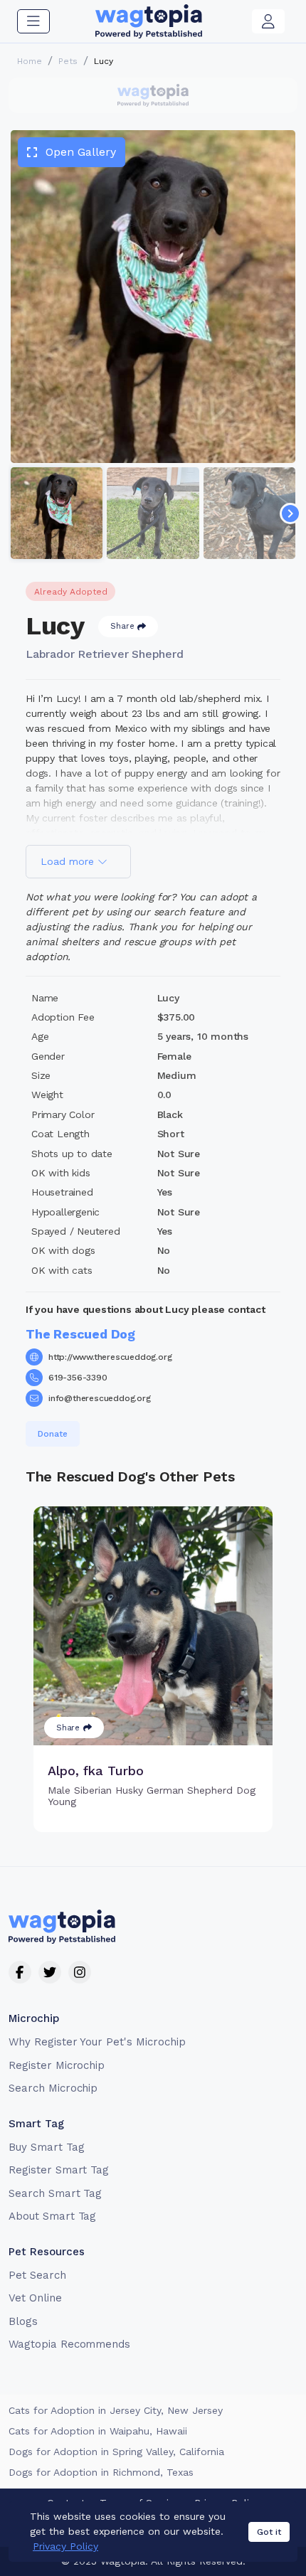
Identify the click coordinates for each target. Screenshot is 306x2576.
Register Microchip (57, 2065)
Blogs (23, 2321)
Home (30, 61)
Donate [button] (53, 1434)
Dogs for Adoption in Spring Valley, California (116, 2452)
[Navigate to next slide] (290, 513)
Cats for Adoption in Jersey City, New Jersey (116, 2410)
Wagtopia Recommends (69, 2344)
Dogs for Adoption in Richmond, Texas (101, 2472)
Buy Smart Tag (46, 2147)
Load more (69, 861)
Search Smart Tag (55, 2193)
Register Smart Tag (59, 2170)
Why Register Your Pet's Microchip (97, 2042)
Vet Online (35, 2298)
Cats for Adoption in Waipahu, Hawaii (98, 2431)
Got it (269, 2532)
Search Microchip (53, 2088)
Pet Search (37, 2275)
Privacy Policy (65, 2546)
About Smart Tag (52, 2216)
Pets (68, 61)
